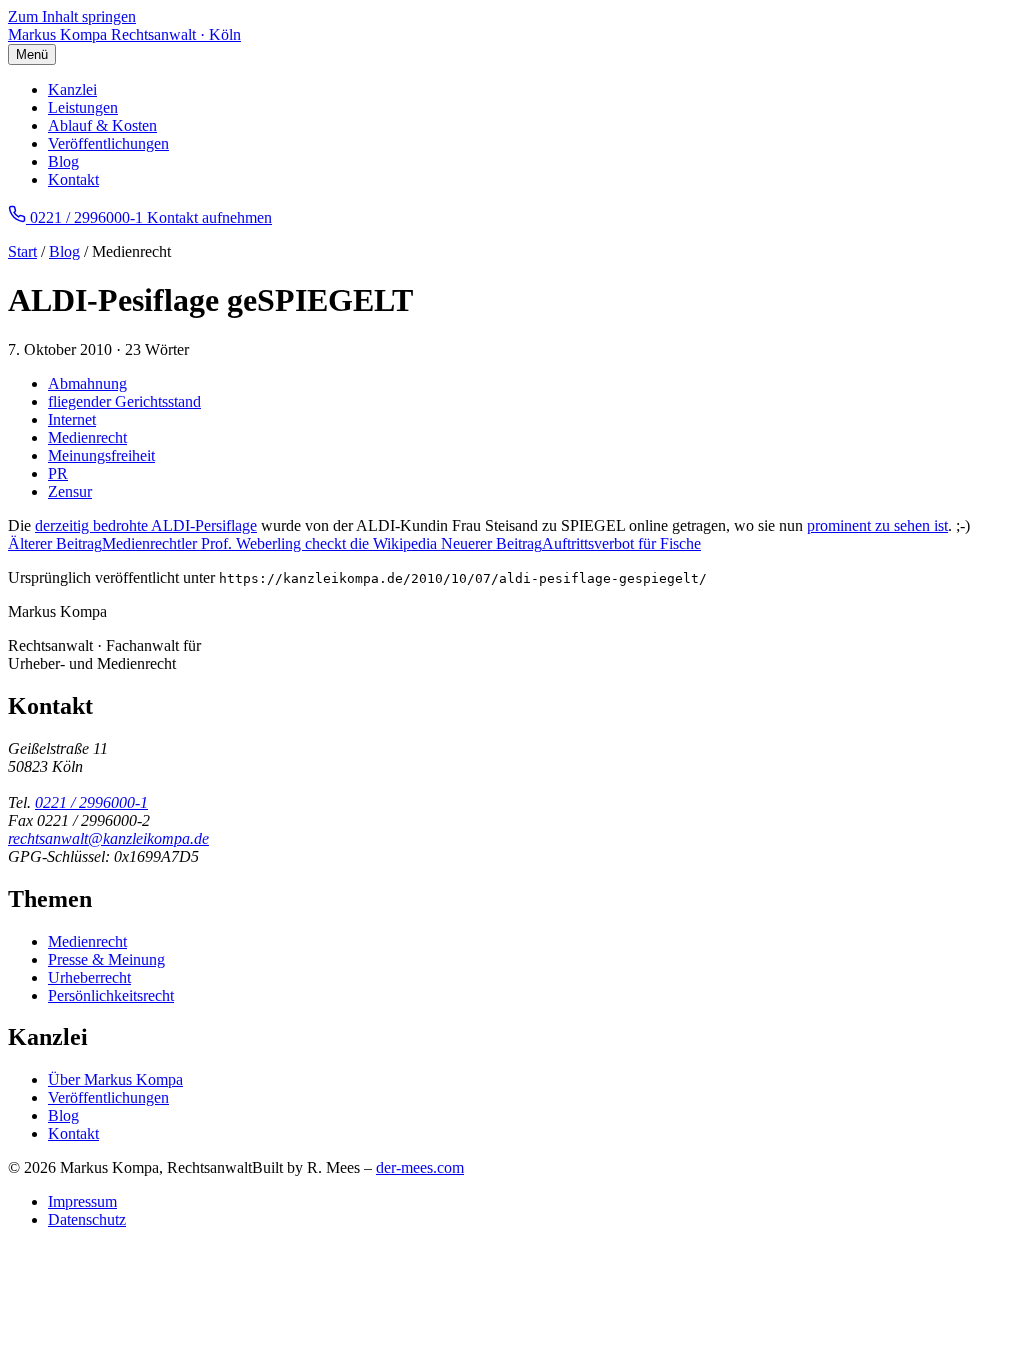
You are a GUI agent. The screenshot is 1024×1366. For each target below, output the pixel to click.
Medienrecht (87, 437)
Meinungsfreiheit (101, 455)
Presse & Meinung (106, 959)
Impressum (82, 1201)
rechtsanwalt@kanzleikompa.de (108, 838)
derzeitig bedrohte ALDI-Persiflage (146, 525)
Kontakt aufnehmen (209, 217)
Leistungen (83, 107)
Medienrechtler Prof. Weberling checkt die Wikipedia (224, 543)
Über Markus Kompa (115, 1079)
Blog (63, 161)
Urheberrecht (89, 977)
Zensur (70, 491)
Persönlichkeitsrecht (111, 995)
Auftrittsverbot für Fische (571, 543)
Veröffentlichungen (108, 143)
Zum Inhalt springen (72, 16)
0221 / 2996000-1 (91, 802)
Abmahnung (87, 383)
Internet (72, 419)
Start (22, 251)
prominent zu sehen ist (877, 525)
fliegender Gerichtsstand (124, 401)
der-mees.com (420, 1167)
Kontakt (73, 179)
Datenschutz (87, 1219)
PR (58, 473)
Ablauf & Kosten (102, 125)
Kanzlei (72, 89)
